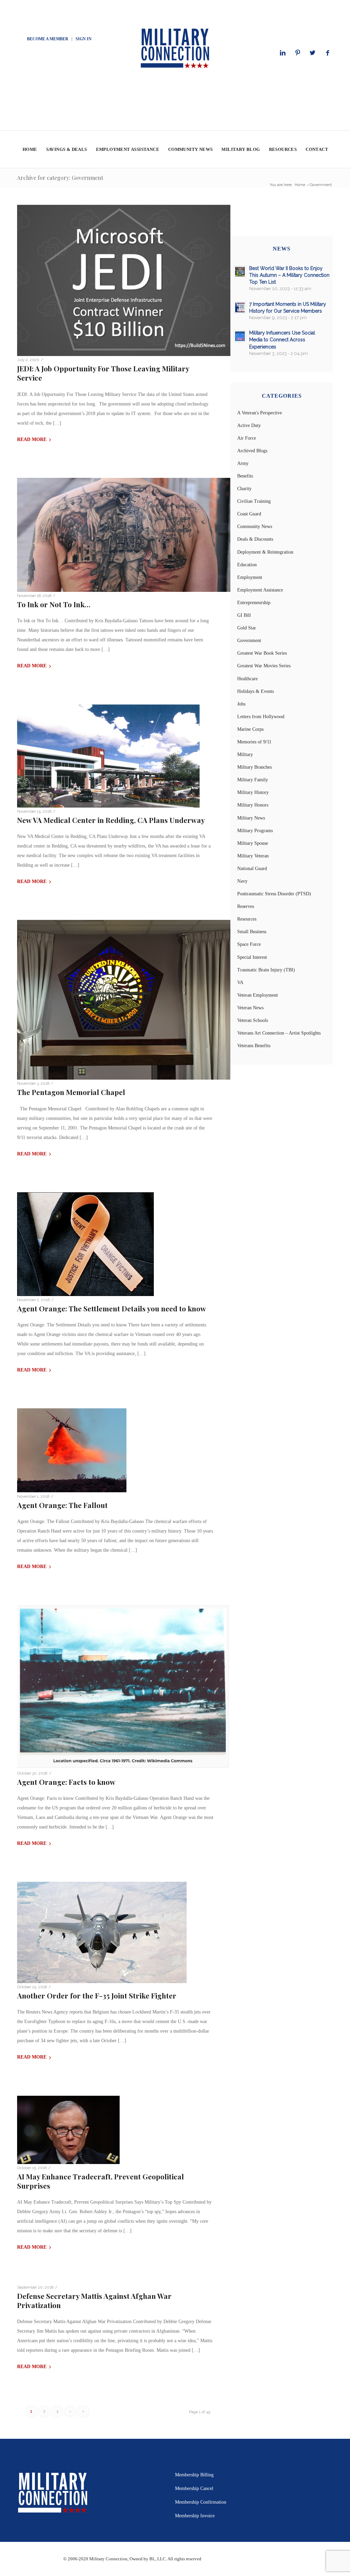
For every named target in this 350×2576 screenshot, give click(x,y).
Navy (242, 881)
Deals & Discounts (255, 539)
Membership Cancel (194, 2488)
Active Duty (249, 425)
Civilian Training (254, 501)
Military (245, 755)
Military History (253, 792)
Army (243, 463)
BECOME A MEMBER (48, 39)
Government (249, 641)
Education (247, 565)
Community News (255, 526)
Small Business (252, 932)
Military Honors (253, 805)
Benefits (245, 476)
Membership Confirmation (201, 2502)
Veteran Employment (258, 995)
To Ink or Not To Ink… (54, 604)
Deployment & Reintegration (265, 552)
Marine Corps (250, 729)
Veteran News (250, 1008)
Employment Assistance (260, 590)
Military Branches (254, 767)
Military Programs (255, 831)
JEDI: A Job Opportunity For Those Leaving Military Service (103, 373)
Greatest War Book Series (262, 653)
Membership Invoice (195, 2516)
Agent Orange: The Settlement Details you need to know (112, 1308)
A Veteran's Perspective (260, 413)
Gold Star (247, 628)
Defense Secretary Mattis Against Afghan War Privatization (94, 2300)
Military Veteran (253, 856)
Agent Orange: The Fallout (62, 1505)
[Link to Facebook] (328, 53)
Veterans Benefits (254, 1046)
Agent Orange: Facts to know (66, 1782)
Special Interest (252, 957)
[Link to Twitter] (313, 53)
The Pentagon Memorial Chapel (71, 1092)
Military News (251, 818)
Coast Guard (249, 514)
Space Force (249, 944)
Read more (32, 439)
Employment (250, 577)
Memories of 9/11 (254, 742)
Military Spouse (253, 843)
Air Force (247, 438)
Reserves (246, 906)
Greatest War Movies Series (264, 666)
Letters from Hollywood (261, 717)
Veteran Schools (253, 1020)
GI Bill (244, 615)
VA (240, 983)
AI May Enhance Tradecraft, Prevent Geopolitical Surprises (100, 2181)
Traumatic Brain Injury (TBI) (266, 970)
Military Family (253, 780)
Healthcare (247, 679)
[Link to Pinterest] (298, 53)
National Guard (252, 869)
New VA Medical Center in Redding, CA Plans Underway (111, 820)
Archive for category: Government (60, 178)
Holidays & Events (255, 691)
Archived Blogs (252, 451)
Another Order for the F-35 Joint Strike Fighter (97, 1995)
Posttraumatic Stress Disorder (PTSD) (274, 894)
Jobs (241, 704)
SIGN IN (84, 39)
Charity (244, 489)
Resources (247, 919)
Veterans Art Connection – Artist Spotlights (279, 1033)
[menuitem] (30, 150)
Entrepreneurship (254, 603)
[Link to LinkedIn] (283, 53)
